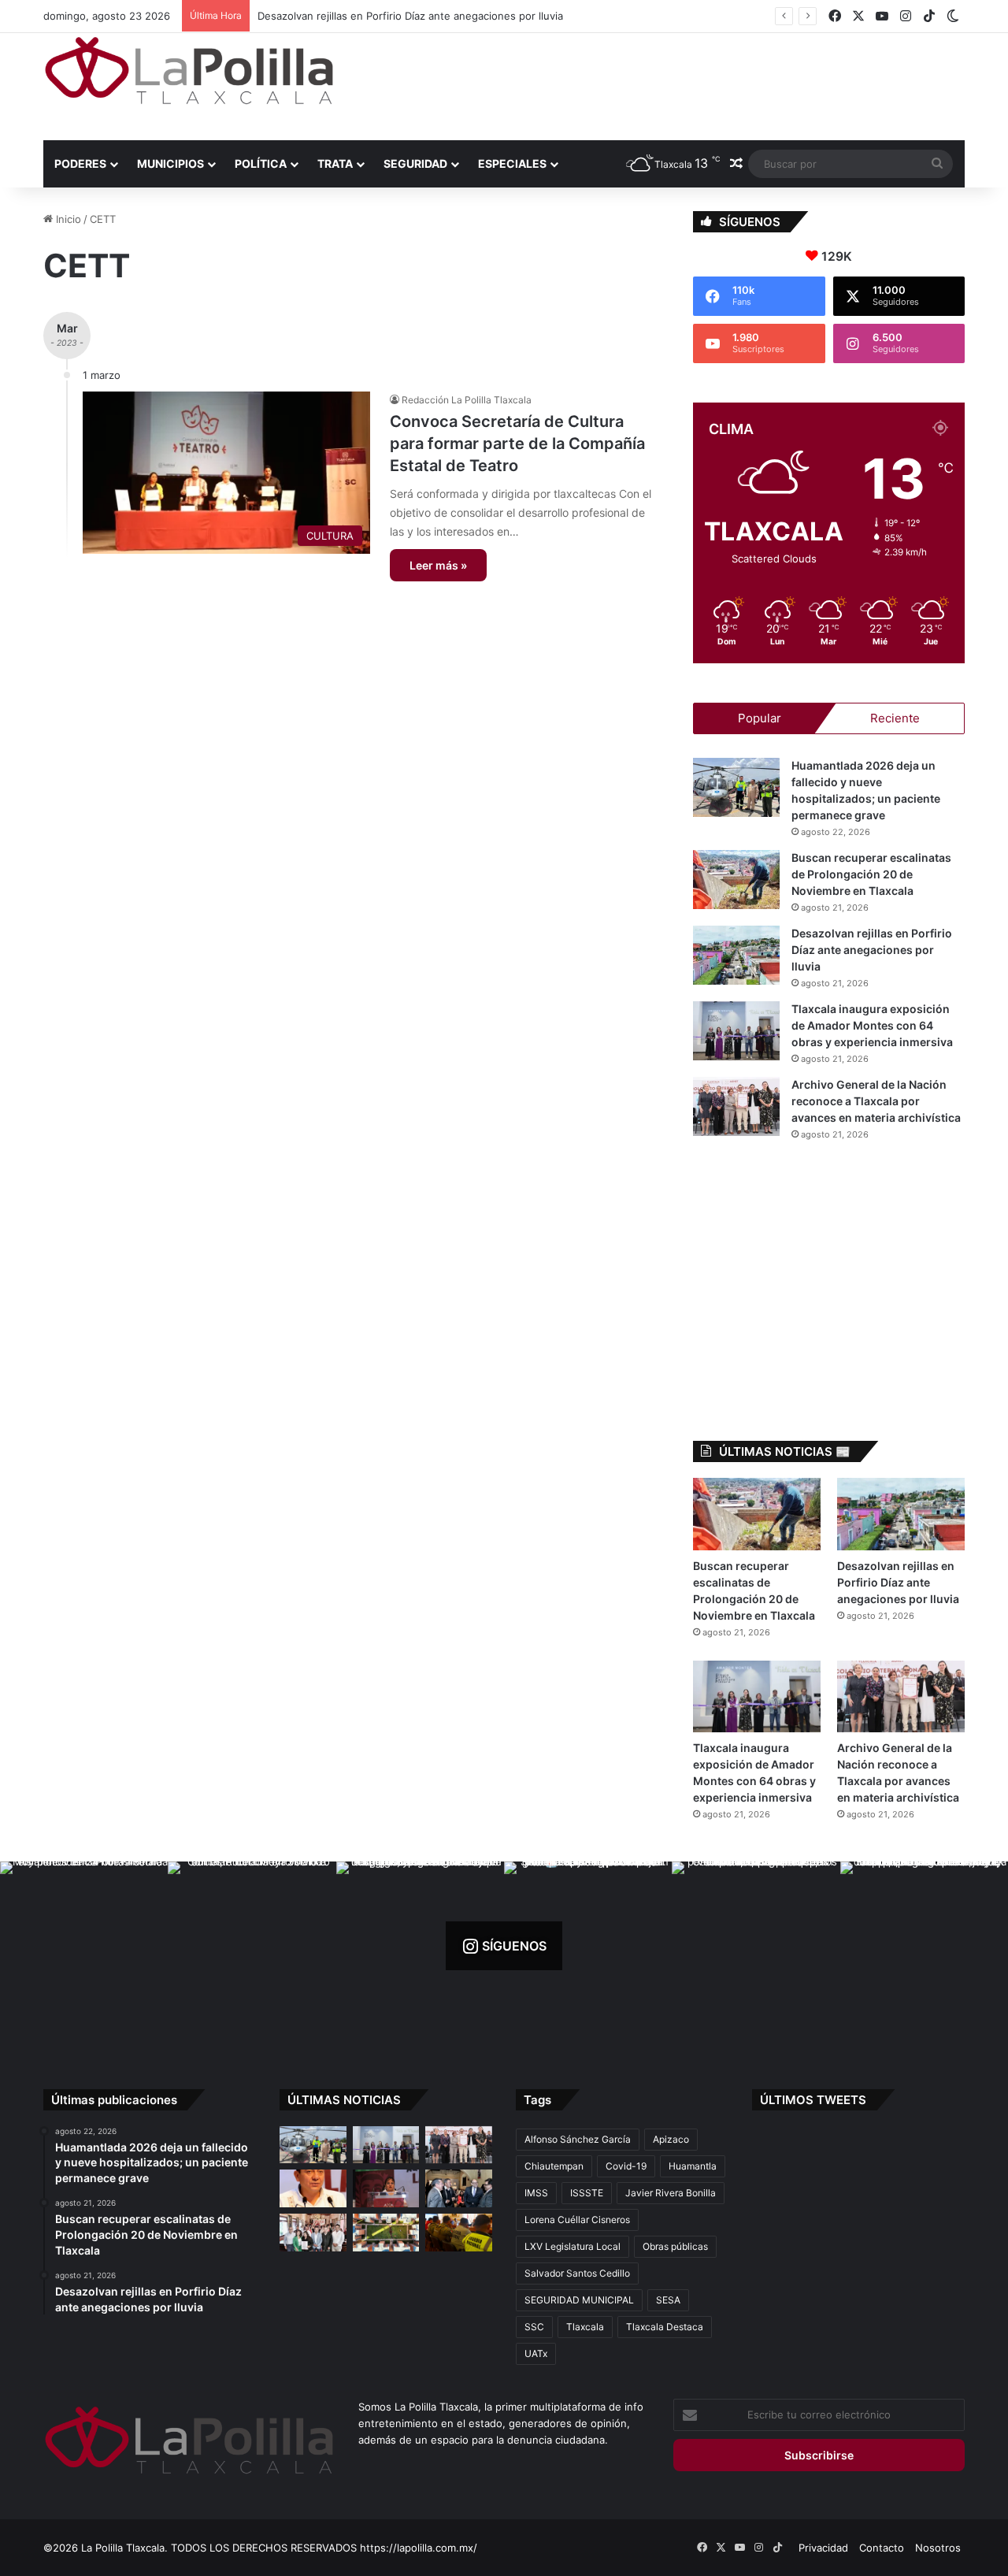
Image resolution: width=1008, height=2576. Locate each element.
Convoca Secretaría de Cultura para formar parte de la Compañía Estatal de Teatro (517, 444)
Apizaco (671, 2139)
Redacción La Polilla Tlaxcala (467, 400)
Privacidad (823, 2548)
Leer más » (438, 565)
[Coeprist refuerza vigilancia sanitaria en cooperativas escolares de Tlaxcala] (313, 2188)
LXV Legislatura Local (573, 2246)
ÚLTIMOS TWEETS (813, 2100)
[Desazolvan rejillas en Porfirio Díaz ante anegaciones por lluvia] (736, 955)
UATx (536, 2353)
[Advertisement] (661, 84)
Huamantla (693, 2166)
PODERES (80, 163)
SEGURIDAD (415, 163)
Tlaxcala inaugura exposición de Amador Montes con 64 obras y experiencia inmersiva (469, 16)
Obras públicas (675, 2246)
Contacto (882, 2548)
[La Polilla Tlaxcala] (189, 71)
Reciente (895, 718)
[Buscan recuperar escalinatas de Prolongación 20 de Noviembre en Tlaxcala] (736, 880)
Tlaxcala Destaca (665, 2327)
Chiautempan (554, 2166)
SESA (668, 2300)
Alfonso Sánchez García (578, 2139)
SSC (534, 2327)
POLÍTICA (261, 163)
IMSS (536, 2193)
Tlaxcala (585, 2327)
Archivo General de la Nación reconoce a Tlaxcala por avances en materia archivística (876, 1101)
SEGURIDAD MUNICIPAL (579, 2300)
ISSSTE (587, 2193)
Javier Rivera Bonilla (671, 2193)
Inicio (67, 219)
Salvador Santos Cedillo (577, 2273)
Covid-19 (626, 2166)
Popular (760, 718)
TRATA (335, 163)
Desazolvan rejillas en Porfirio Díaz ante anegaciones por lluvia (872, 950)
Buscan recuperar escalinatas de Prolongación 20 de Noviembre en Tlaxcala (871, 874)
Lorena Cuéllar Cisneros (577, 2220)
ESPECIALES (512, 163)
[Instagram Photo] (84, 1945)
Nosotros (938, 2548)
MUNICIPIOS (170, 163)
